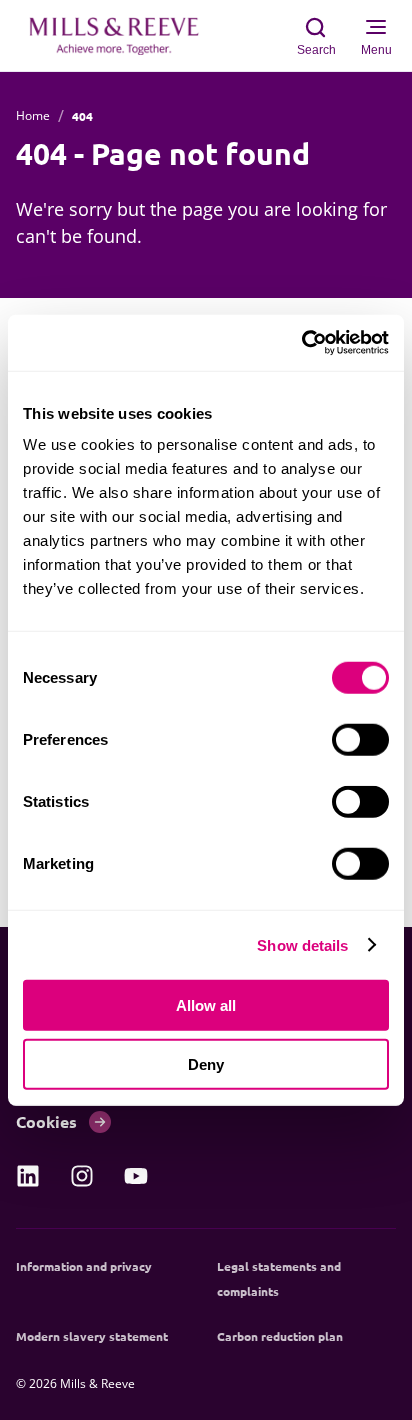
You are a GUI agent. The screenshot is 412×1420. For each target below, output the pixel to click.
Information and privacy (84, 1266)
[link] (28, 1176)
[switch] (360, 740)
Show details (302, 944)
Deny (206, 1063)
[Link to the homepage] (124, 36)
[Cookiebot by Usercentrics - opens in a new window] (301, 343)
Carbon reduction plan (280, 1336)
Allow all (206, 1005)
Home (33, 115)
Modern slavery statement (92, 1336)
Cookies (46, 1121)
